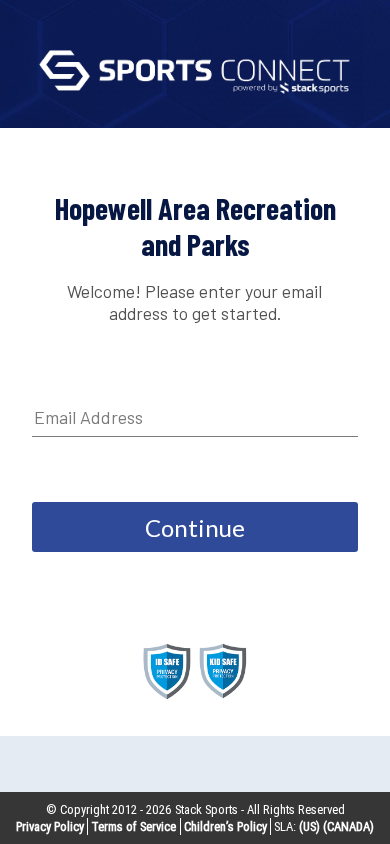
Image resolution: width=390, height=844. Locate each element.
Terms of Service (133, 826)
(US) (309, 826)
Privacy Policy (50, 826)
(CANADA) (348, 826)
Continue (195, 527)
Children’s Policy (225, 826)
